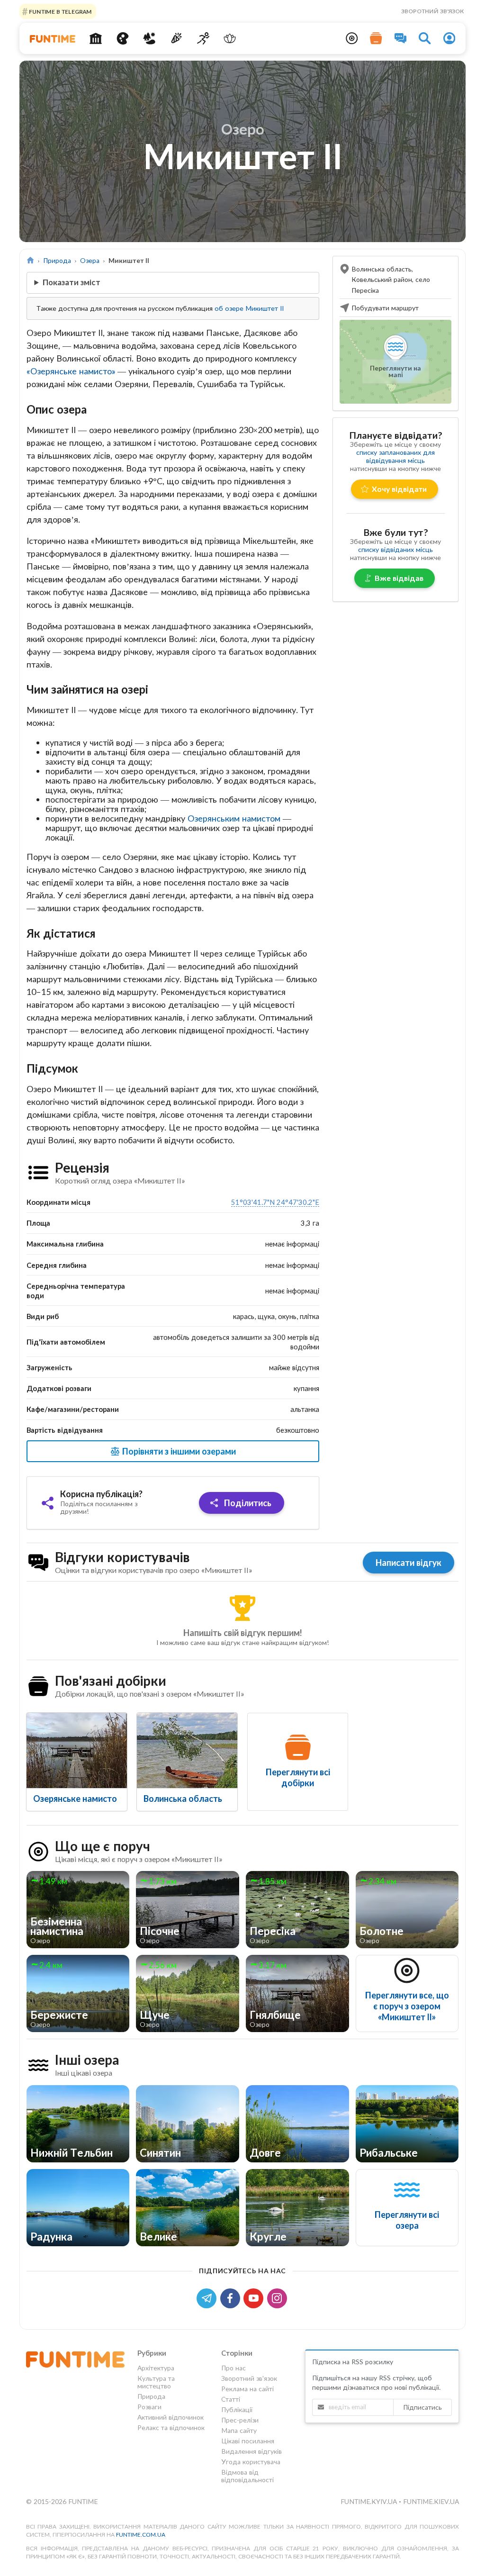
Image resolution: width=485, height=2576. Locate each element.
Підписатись (422, 2407)
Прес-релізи (240, 2420)
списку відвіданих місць (395, 549)
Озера (90, 260)
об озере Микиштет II (249, 308)
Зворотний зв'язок (432, 11)
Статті (231, 2399)
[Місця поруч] (352, 38)
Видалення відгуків (251, 2451)
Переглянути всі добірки (298, 1777)
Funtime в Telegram (60, 11)
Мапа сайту (239, 2430)
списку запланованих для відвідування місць (395, 456)
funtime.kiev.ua (431, 2501)
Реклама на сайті (247, 2389)
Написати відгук (409, 1563)
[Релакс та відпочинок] (230, 38)
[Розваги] (176, 38)
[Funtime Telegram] (208, 2297)
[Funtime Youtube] (255, 2297)
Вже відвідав (399, 578)
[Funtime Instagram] (278, 2297)
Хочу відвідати (399, 489)
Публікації (237, 2409)
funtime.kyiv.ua (370, 2501)
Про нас (234, 2368)
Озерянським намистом (235, 818)
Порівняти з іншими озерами (178, 1451)
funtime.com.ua (141, 2535)
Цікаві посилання (248, 2441)
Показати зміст (72, 282)
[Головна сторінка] (31, 260)
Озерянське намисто (75, 1799)
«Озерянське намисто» (71, 371)
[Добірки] (376, 38)
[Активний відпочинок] (203, 38)
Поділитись (247, 1503)
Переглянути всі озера (407, 2220)
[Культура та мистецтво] (122, 38)
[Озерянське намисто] (77, 1750)
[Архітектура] (95, 38)
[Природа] (149, 38)
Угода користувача (251, 2462)
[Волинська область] (187, 1750)
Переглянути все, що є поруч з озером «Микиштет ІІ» (407, 2006)
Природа (57, 260)
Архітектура (156, 2368)
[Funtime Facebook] (232, 2297)
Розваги (149, 2407)
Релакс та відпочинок (171, 2427)
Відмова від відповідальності (247, 2476)
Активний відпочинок (171, 2417)
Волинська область (183, 1799)
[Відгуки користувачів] (401, 38)
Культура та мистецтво (156, 2382)
